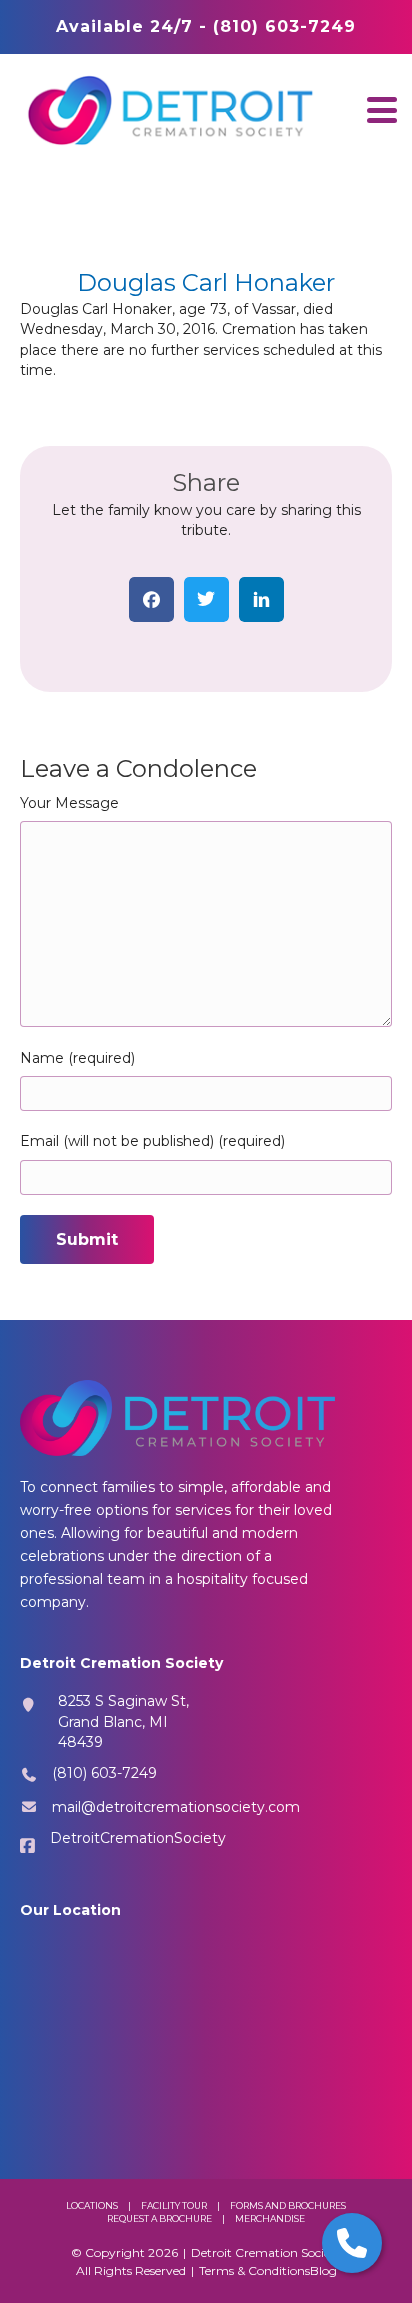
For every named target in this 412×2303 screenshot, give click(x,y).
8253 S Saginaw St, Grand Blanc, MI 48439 (123, 1721)
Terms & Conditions (254, 2270)
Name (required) (77, 1058)
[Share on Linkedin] (261, 599)
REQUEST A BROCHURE (159, 2218)
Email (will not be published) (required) (152, 1141)
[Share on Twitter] (206, 599)
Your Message (69, 803)
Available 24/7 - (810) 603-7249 (206, 26)
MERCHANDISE (270, 2218)
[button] (382, 109)
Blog (323, 2270)
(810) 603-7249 (104, 1773)
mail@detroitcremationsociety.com (176, 1807)
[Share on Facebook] (151, 599)
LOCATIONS (92, 2205)
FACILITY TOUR (174, 2205)
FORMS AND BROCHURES (288, 2205)
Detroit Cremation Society (266, 2252)
